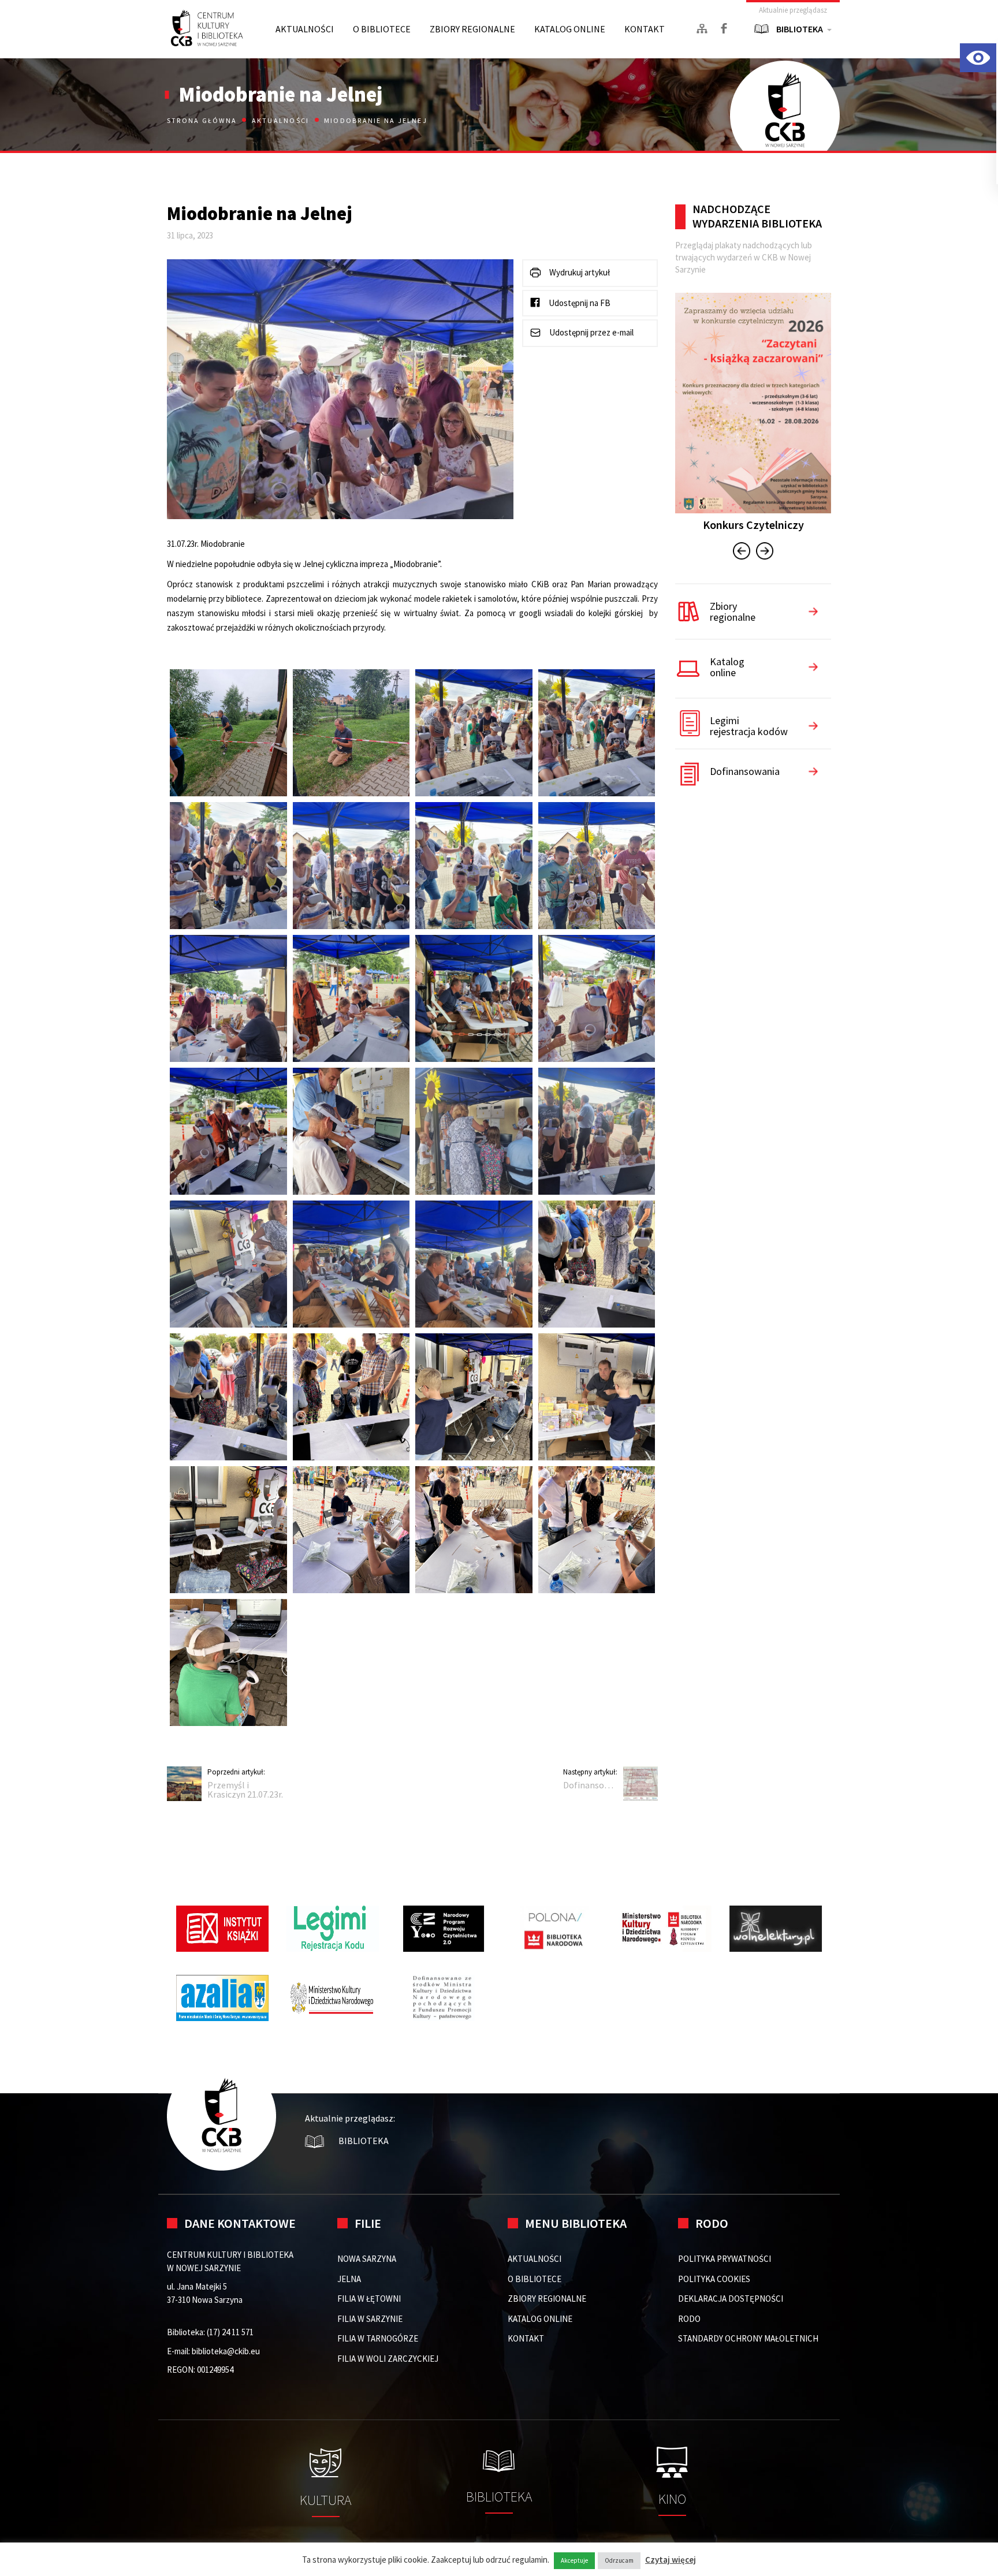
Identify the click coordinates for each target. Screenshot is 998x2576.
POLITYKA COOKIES (714, 2279)
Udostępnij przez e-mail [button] (591, 332)
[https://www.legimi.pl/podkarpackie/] (333, 1929)
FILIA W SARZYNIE (370, 2319)
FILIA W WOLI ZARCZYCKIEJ (388, 2359)
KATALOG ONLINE (570, 29)
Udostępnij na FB (579, 303)
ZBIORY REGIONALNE (472, 29)
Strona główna (203, 120)
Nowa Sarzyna (367, 2259)
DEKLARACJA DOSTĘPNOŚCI (731, 2299)
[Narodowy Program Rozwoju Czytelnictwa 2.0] (444, 1929)
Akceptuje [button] (574, 2560)
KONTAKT (645, 29)
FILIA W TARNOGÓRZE (378, 2338)
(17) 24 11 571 (230, 2332)
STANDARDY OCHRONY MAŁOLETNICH (748, 2338)
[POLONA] (554, 1929)
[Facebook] (724, 28)
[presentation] (742, 553)
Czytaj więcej (671, 2560)
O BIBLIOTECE (382, 29)
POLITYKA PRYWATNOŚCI (725, 2259)
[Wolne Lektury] (776, 1929)
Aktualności (281, 120)
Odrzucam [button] (619, 2560)
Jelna (349, 2279)
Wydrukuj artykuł (579, 272)
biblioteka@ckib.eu (226, 2351)
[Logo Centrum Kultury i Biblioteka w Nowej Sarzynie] (207, 29)
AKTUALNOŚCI (305, 29)
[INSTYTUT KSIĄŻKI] (222, 1929)
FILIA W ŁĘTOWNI (369, 2299)
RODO (689, 2319)
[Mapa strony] (702, 29)
